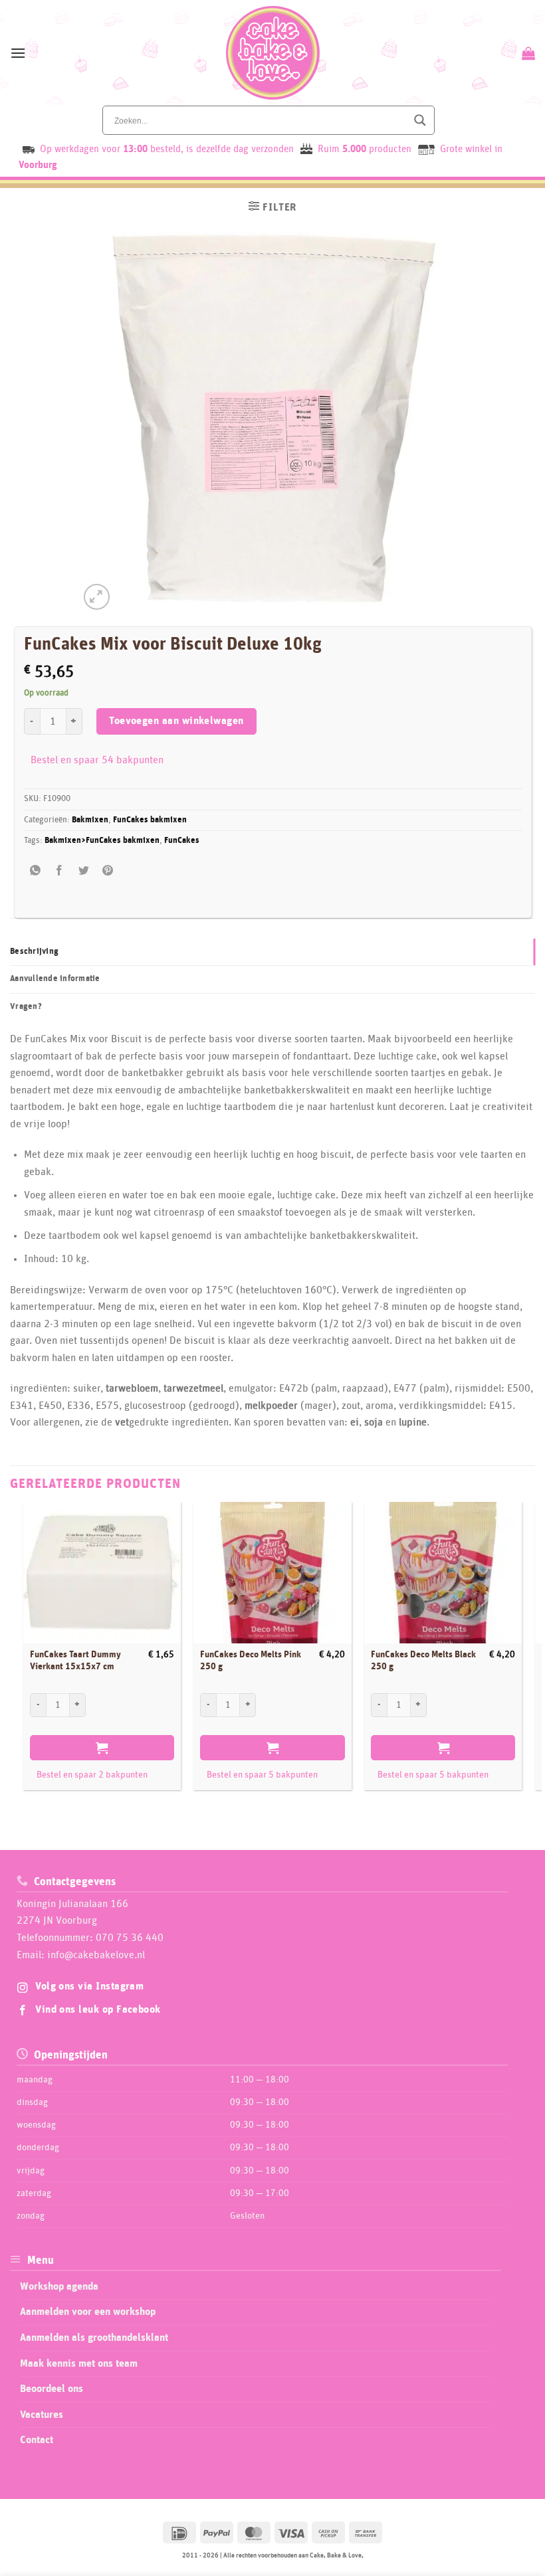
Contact (37, 2440)
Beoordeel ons (52, 2389)
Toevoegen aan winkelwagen (176, 721)
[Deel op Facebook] (59, 871)
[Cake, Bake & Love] (273, 53)
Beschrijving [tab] (34, 952)
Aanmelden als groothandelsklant (94, 2338)
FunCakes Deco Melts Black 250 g (423, 1661)
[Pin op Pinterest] (107, 871)
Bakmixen (90, 820)
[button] (18, 53)
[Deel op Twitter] (83, 871)
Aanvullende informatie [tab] (55, 979)
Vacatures (42, 2415)
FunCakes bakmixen (150, 820)
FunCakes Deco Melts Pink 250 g (251, 1661)
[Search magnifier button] (420, 120)
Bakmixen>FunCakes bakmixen (102, 841)
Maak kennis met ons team (79, 2363)
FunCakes (182, 841)
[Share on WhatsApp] (36, 871)
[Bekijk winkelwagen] (527, 53)
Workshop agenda (59, 2286)
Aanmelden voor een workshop (88, 2312)
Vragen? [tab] (26, 1007)
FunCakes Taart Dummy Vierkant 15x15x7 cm (75, 1661)
